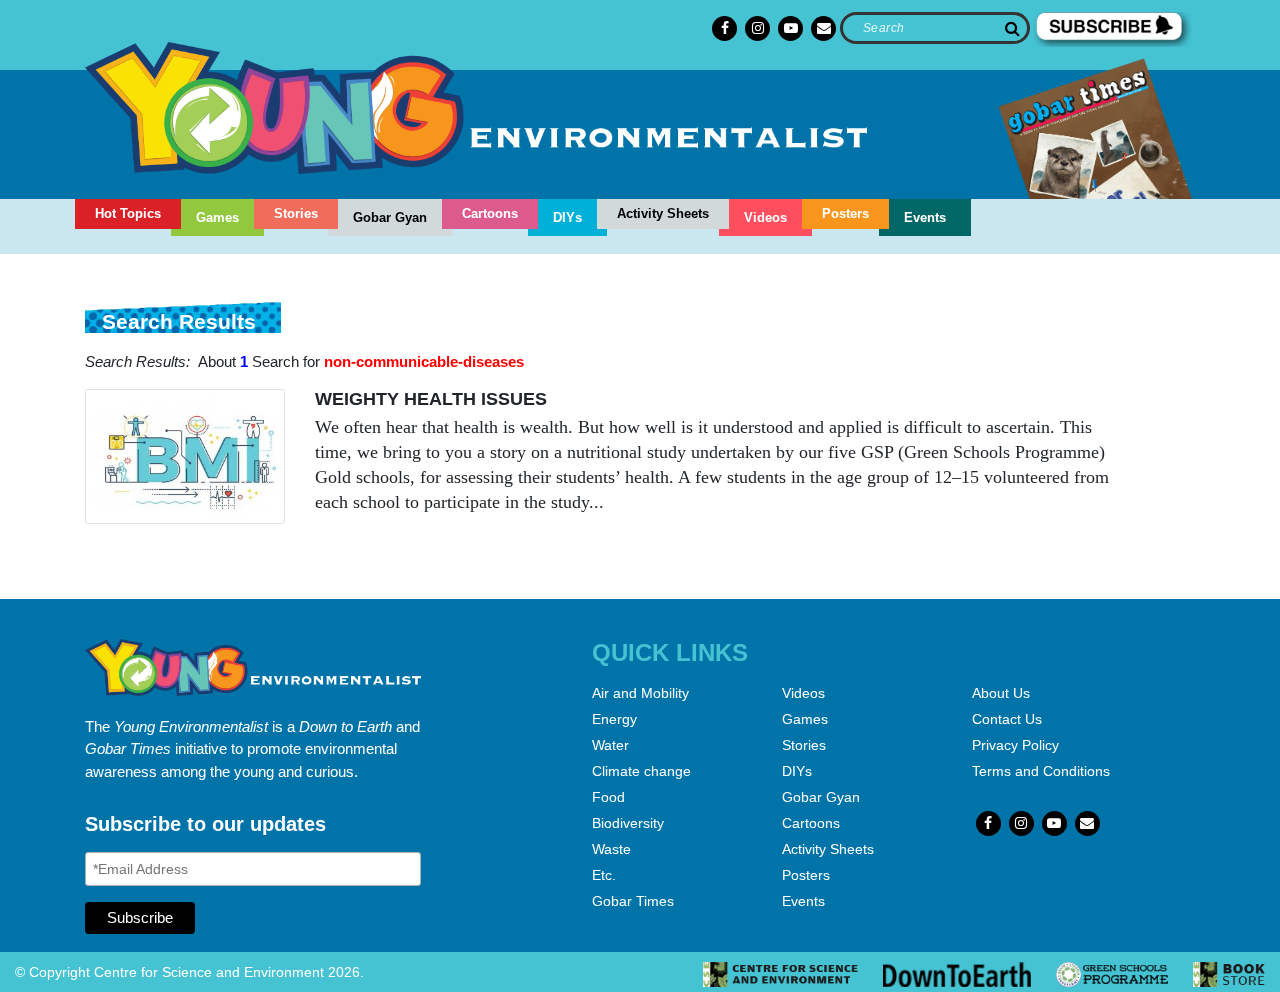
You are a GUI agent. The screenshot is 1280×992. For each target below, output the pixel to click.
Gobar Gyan (390, 217)
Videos (765, 217)
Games (217, 217)
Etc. (604, 875)
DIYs (567, 217)
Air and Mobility (640, 693)
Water (610, 745)
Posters (845, 213)
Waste (611, 849)
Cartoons (490, 213)
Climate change (641, 771)
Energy (614, 719)
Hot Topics (128, 213)
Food (608, 797)
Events (925, 217)
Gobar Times (633, 901)
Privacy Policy (1015, 745)
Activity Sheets (663, 213)
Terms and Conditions (1041, 771)
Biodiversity (628, 823)
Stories (296, 213)
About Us (1001, 693)
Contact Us (1007, 719)
